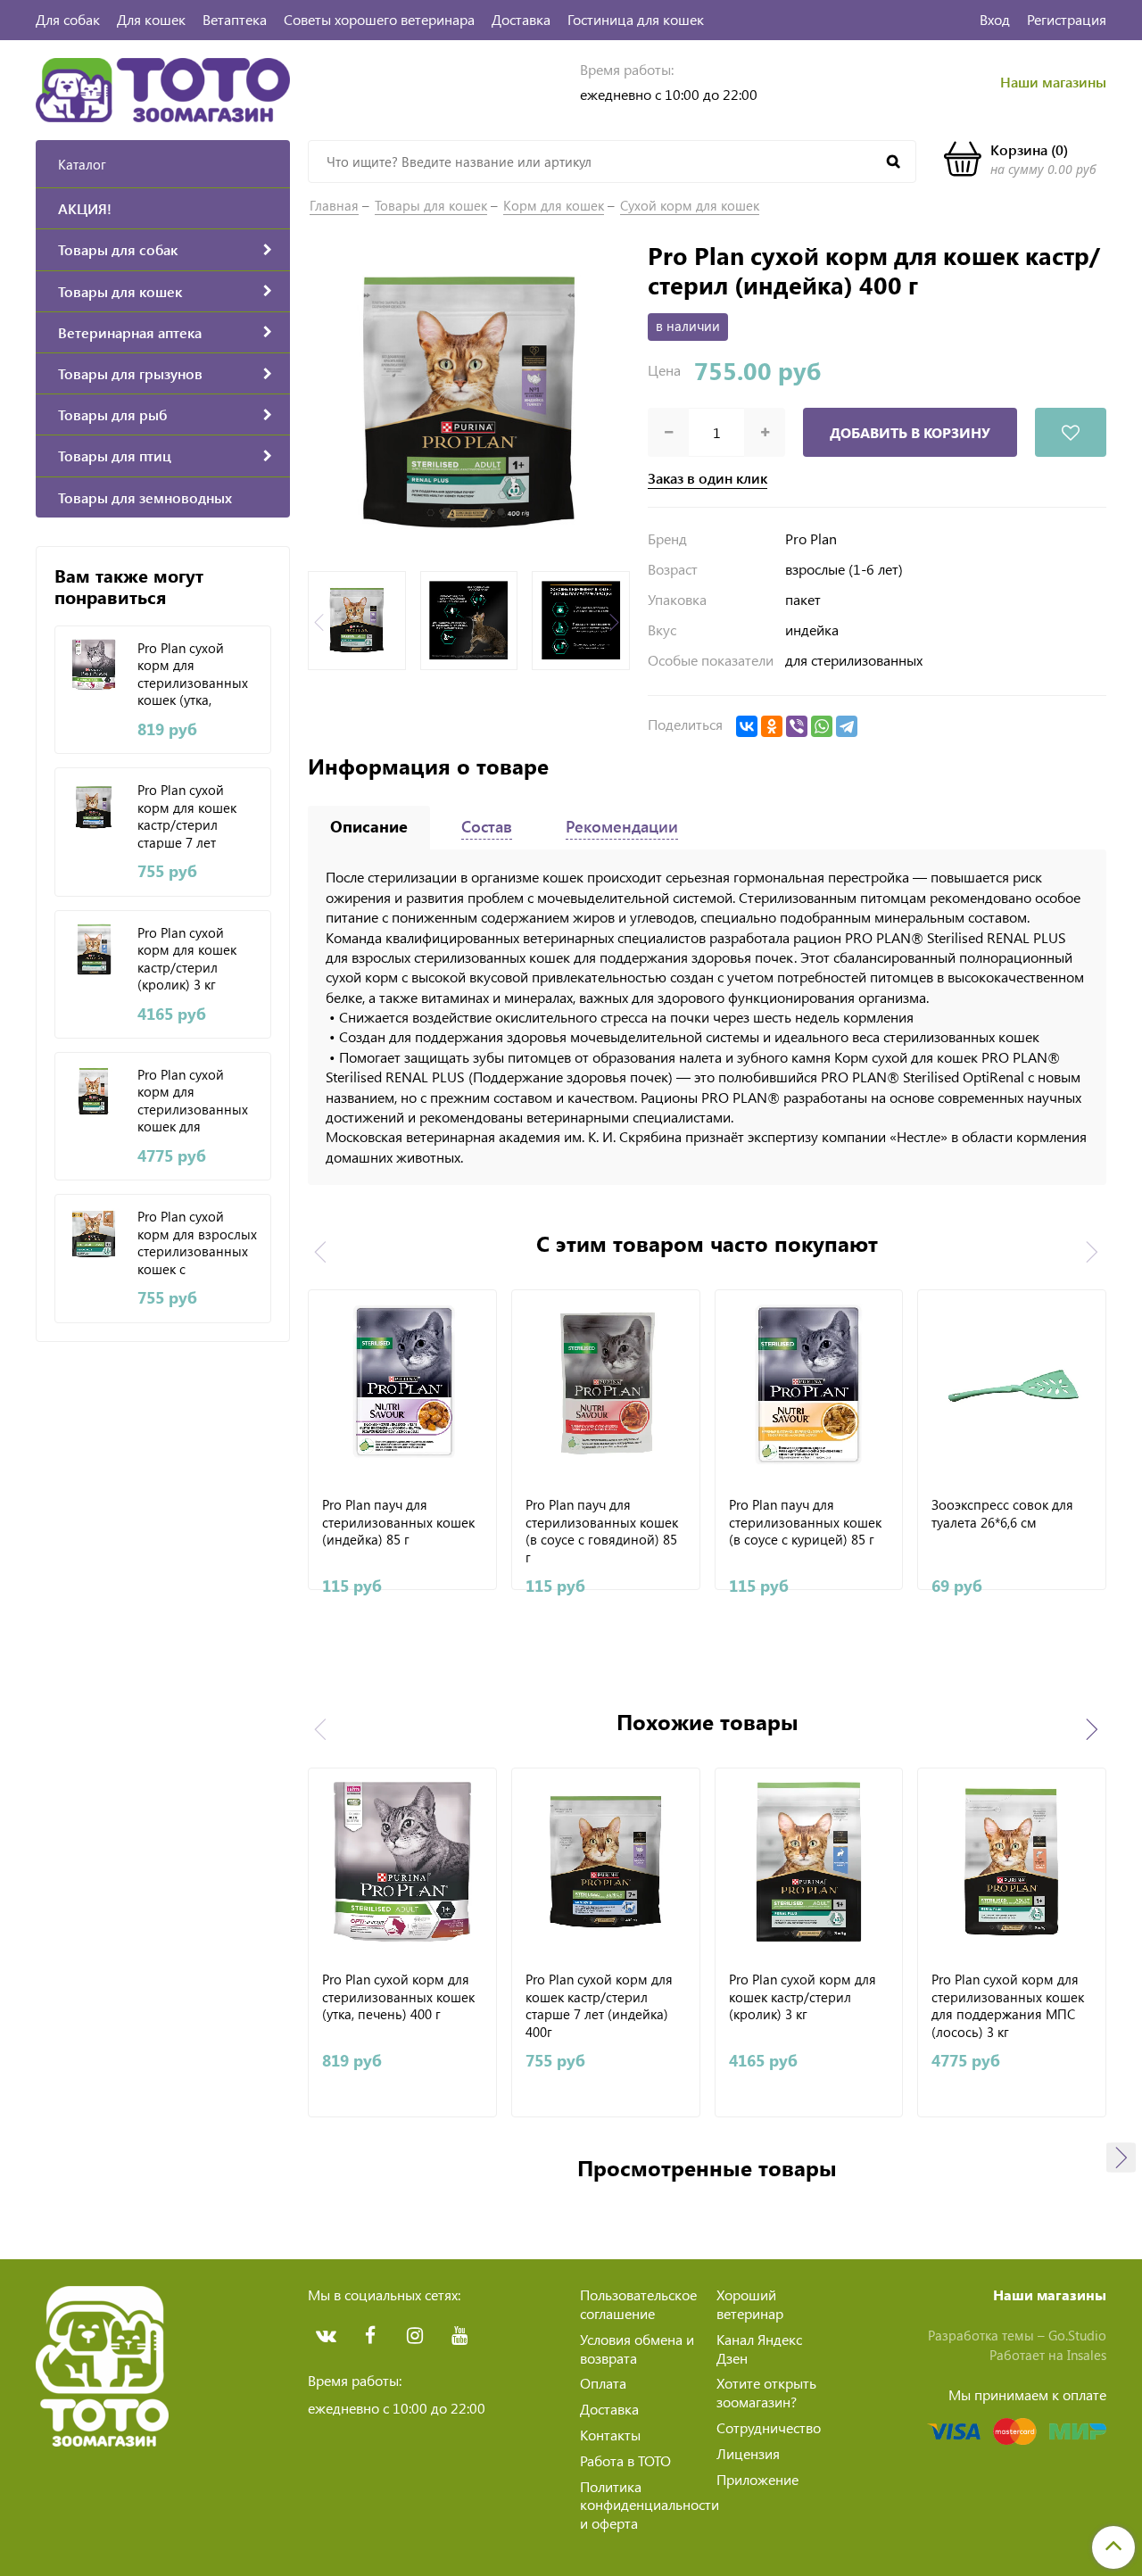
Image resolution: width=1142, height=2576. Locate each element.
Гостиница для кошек (636, 19)
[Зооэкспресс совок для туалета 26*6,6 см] (1012, 1384)
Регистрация (1067, 19)
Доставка (521, 19)
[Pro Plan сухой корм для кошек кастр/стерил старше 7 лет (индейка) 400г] (94, 807)
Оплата (603, 2383)
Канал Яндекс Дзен (759, 2348)
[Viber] (797, 726)
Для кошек (151, 19)
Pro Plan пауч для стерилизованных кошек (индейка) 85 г (398, 1522)
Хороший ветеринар (750, 2304)
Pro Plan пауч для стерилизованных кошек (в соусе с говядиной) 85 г (602, 1530)
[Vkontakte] (326, 2336)
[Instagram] (415, 2336)
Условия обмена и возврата (637, 2348)
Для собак (68, 19)
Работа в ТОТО (625, 2460)
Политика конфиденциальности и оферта (650, 2505)
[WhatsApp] (822, 726)
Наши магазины (1053, 82)
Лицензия (748, 2453)
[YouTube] (459, 2336)
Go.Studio (1077, 2335)
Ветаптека (235, 19)
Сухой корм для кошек (690, 205)
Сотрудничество (769, 2427)
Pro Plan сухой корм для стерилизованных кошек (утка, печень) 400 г (193, 674)
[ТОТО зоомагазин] (163, 88)
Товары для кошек (431, 205)
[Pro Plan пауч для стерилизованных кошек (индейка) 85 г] (402, 1384)
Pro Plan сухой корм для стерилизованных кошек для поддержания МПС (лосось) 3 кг (197, 1100)
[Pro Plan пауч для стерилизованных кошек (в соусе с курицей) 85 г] (809, 1384)
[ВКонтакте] (747, 726)
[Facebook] (370, 2336)
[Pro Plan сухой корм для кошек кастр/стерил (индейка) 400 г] (469, 400)
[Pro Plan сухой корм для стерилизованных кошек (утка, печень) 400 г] (94, 665)
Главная (334, 205)
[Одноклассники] (772, 726)
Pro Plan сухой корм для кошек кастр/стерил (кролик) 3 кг (187, 958)
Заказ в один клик (708, 478)
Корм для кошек (554, 205)
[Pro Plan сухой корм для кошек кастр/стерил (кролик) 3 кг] (94, 950)
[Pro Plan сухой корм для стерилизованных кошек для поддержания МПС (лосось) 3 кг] (94, 1092)
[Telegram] (847, 726)
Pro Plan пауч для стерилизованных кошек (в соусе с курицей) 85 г (805, 1522)
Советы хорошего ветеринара (379, 19)
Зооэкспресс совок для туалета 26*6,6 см (1002, 1514)
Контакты (610, 2435)
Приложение (757, 2479)
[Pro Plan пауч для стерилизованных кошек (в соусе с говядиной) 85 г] (606, 1384)
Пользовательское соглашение (638, 2304)
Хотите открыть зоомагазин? (766, 2392)
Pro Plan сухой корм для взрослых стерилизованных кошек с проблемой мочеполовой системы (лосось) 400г (197, 1242)
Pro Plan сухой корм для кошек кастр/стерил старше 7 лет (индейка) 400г (187, 816)
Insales (1087, 2355)
